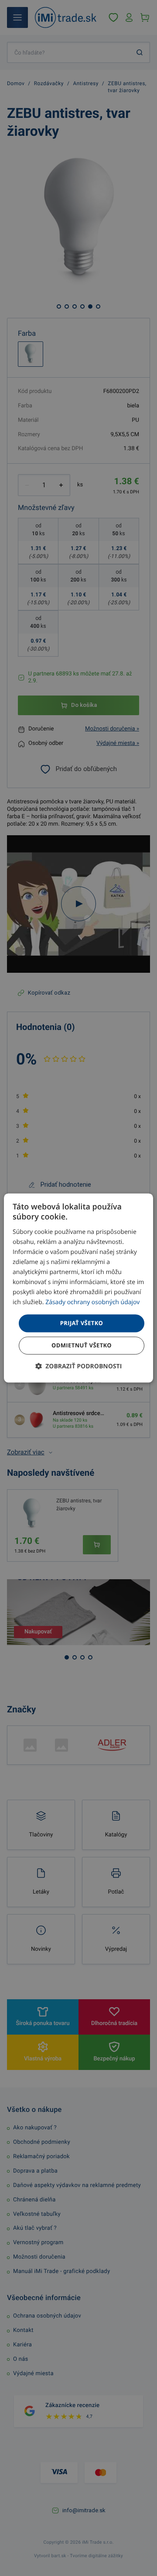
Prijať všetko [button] (82, 1323)
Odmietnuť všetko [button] (82, 1346)
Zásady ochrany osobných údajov (92, 1303)
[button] (79, 1367)
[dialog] (78, 1288)
